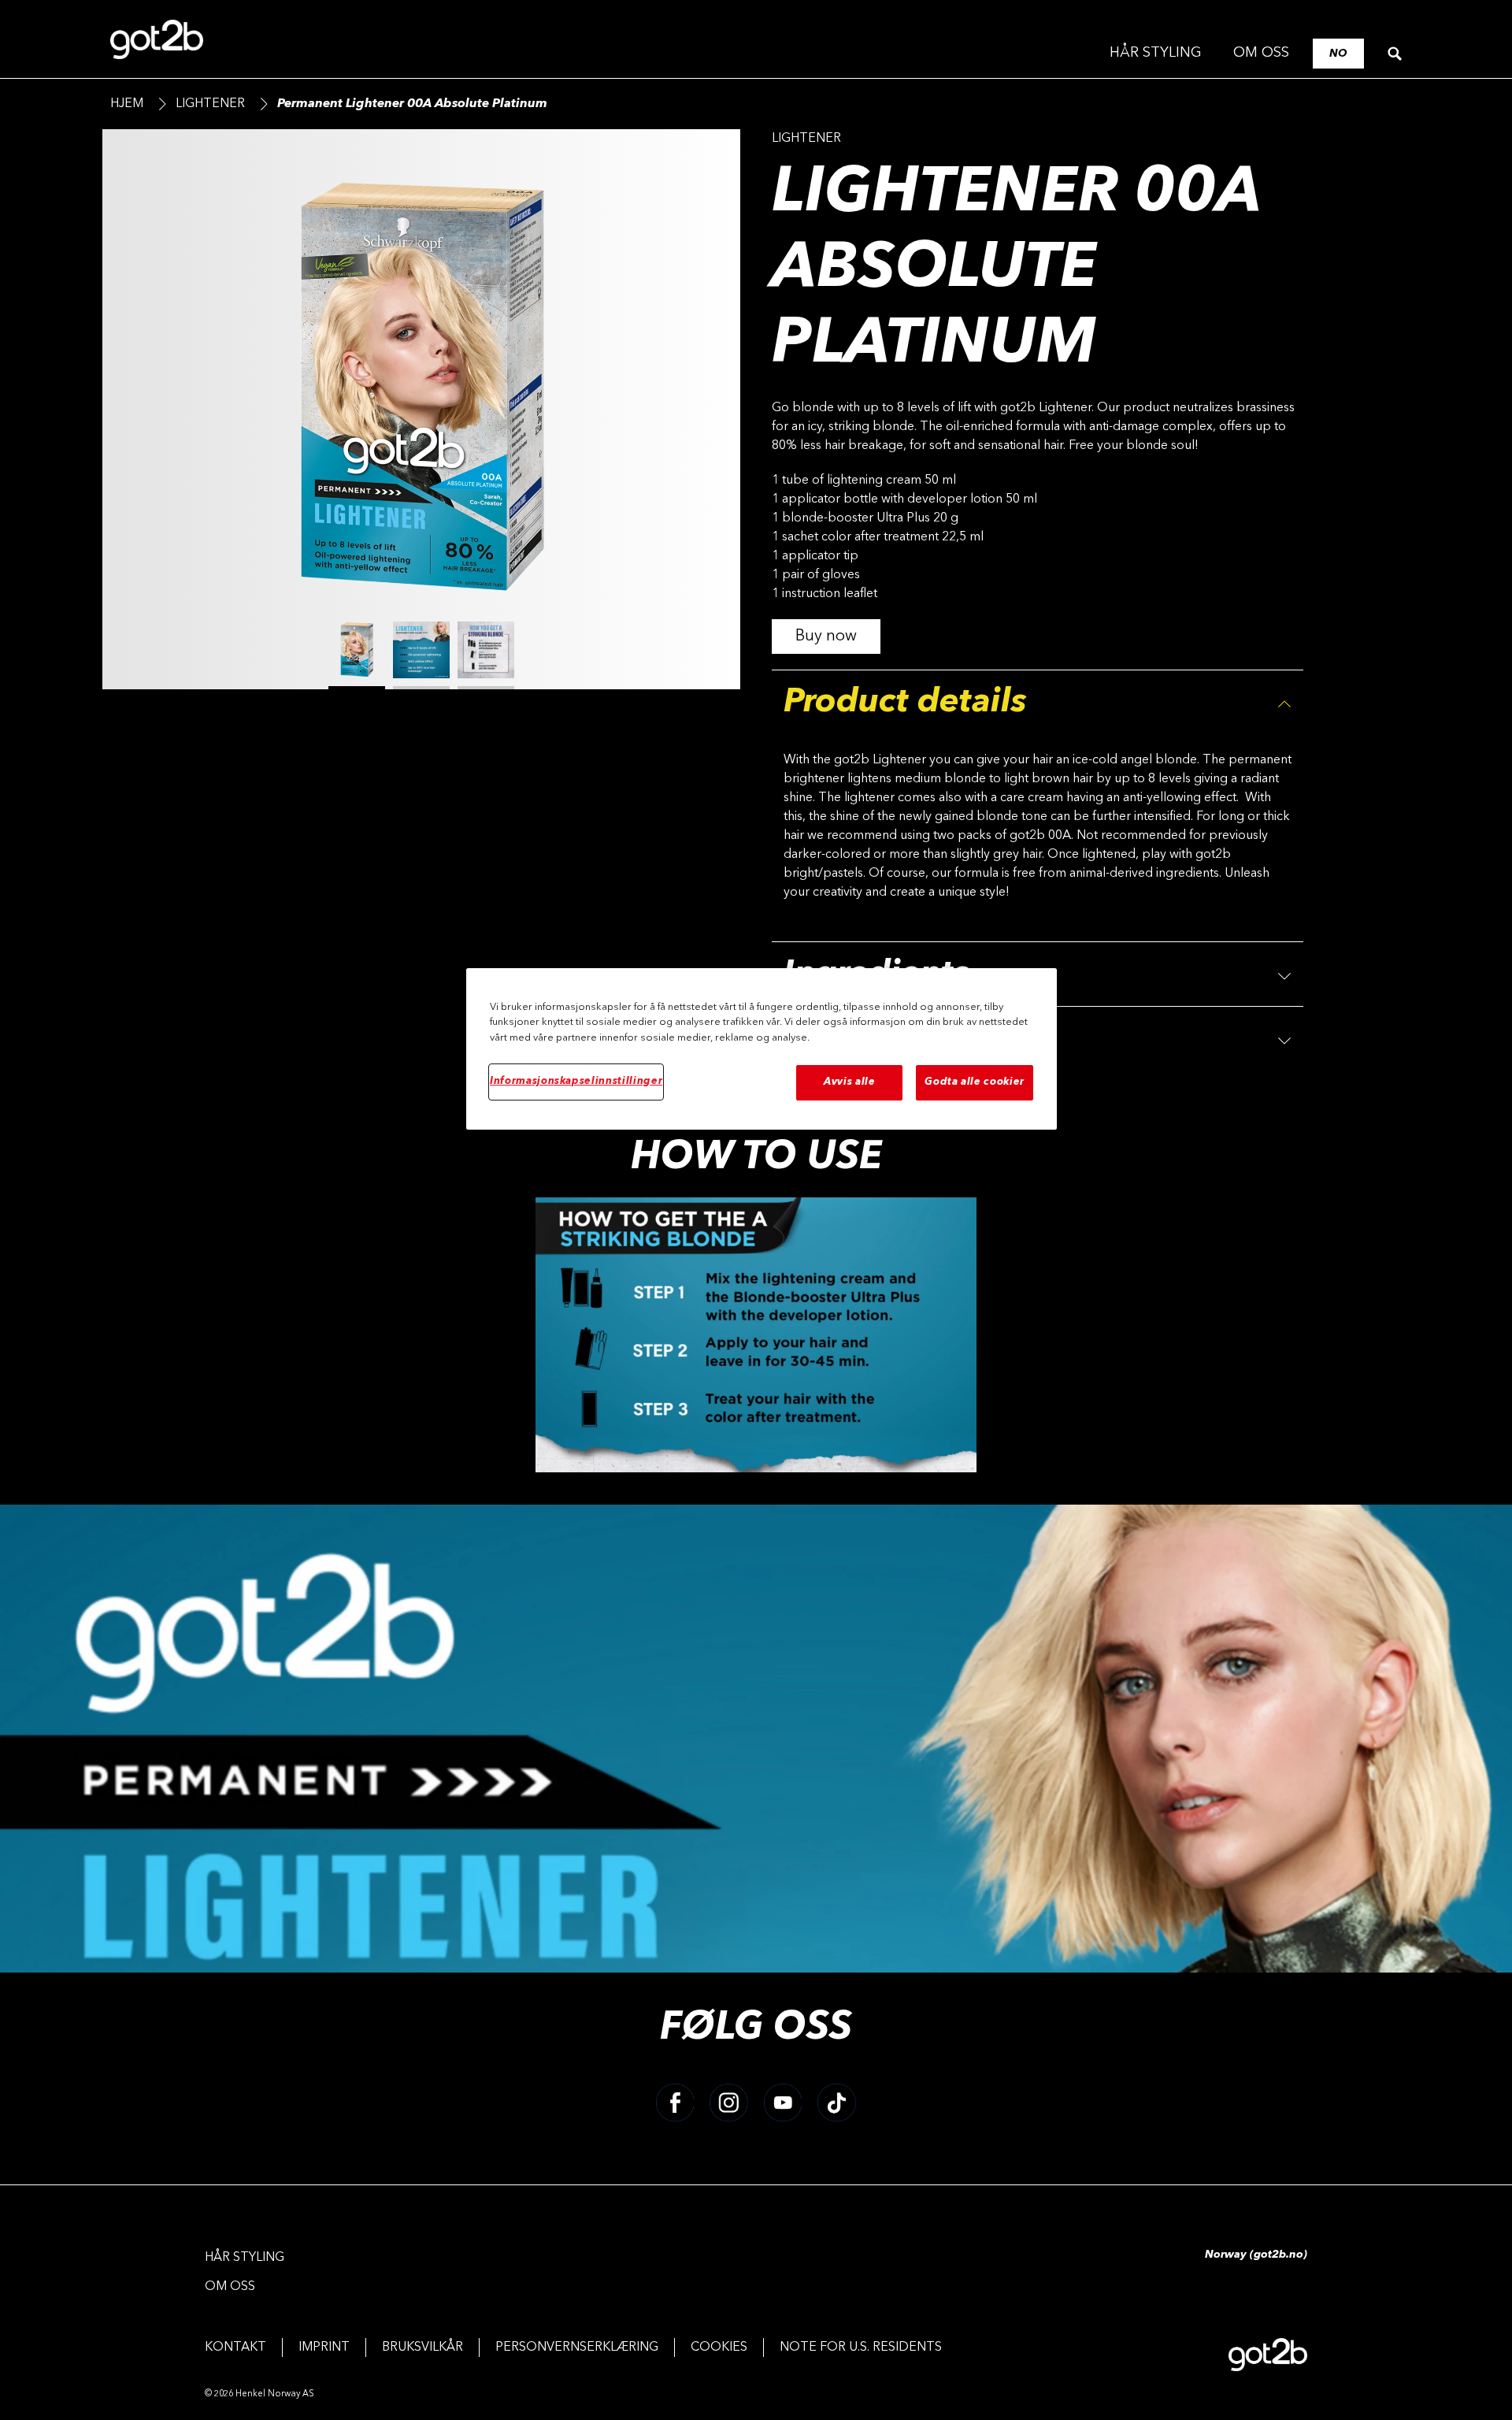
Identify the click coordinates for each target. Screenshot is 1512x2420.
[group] (421, 425)
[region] (762, 1049)
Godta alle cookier (975, 1082)
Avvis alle (850, 1082)
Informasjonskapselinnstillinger (576, 1081)
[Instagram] (729, 2103)
